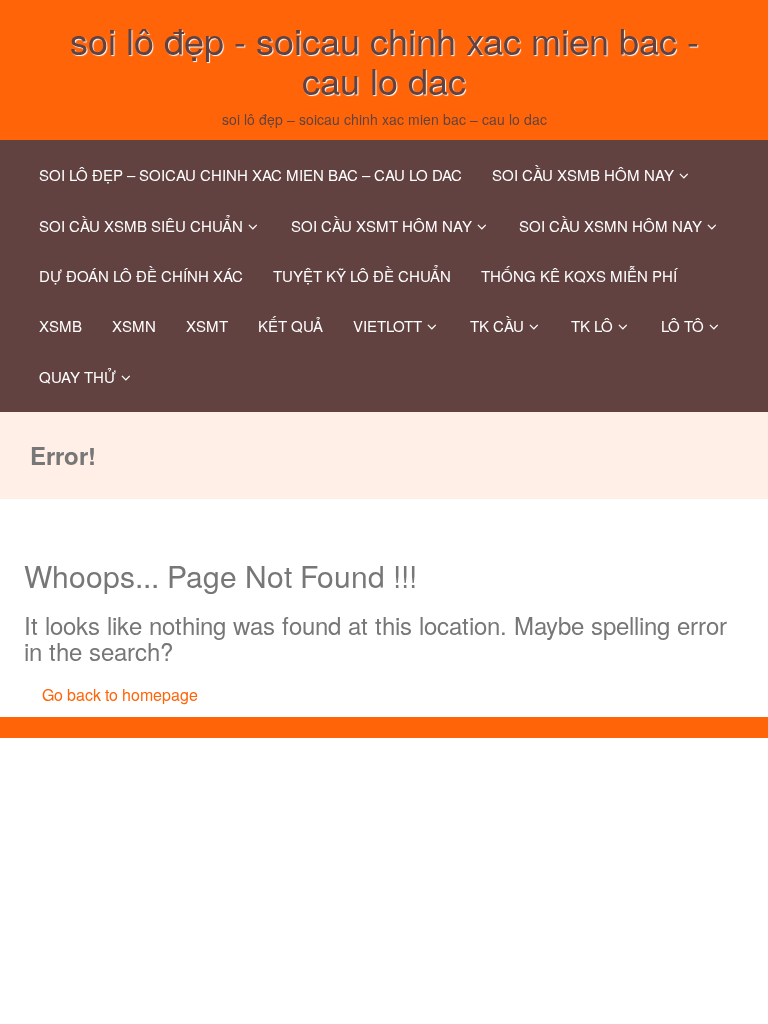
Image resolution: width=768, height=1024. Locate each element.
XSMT (207, 325)
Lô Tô (682, 325)
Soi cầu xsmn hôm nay (610, 225)
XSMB (60, 325)
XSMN (134, 325)
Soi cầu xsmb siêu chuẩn (141, 225)
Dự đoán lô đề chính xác (141, 275)
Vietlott (387, 325)
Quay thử (77, 376)
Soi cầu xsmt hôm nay (381, 225)
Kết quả (290, 325)
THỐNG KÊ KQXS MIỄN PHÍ (579, 275)
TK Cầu (497, 325)
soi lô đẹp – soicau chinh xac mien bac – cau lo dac (250, 174)
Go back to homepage (120, 694)
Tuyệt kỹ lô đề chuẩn (362, 275)
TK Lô (592, 325)
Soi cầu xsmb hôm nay (583, 174)
